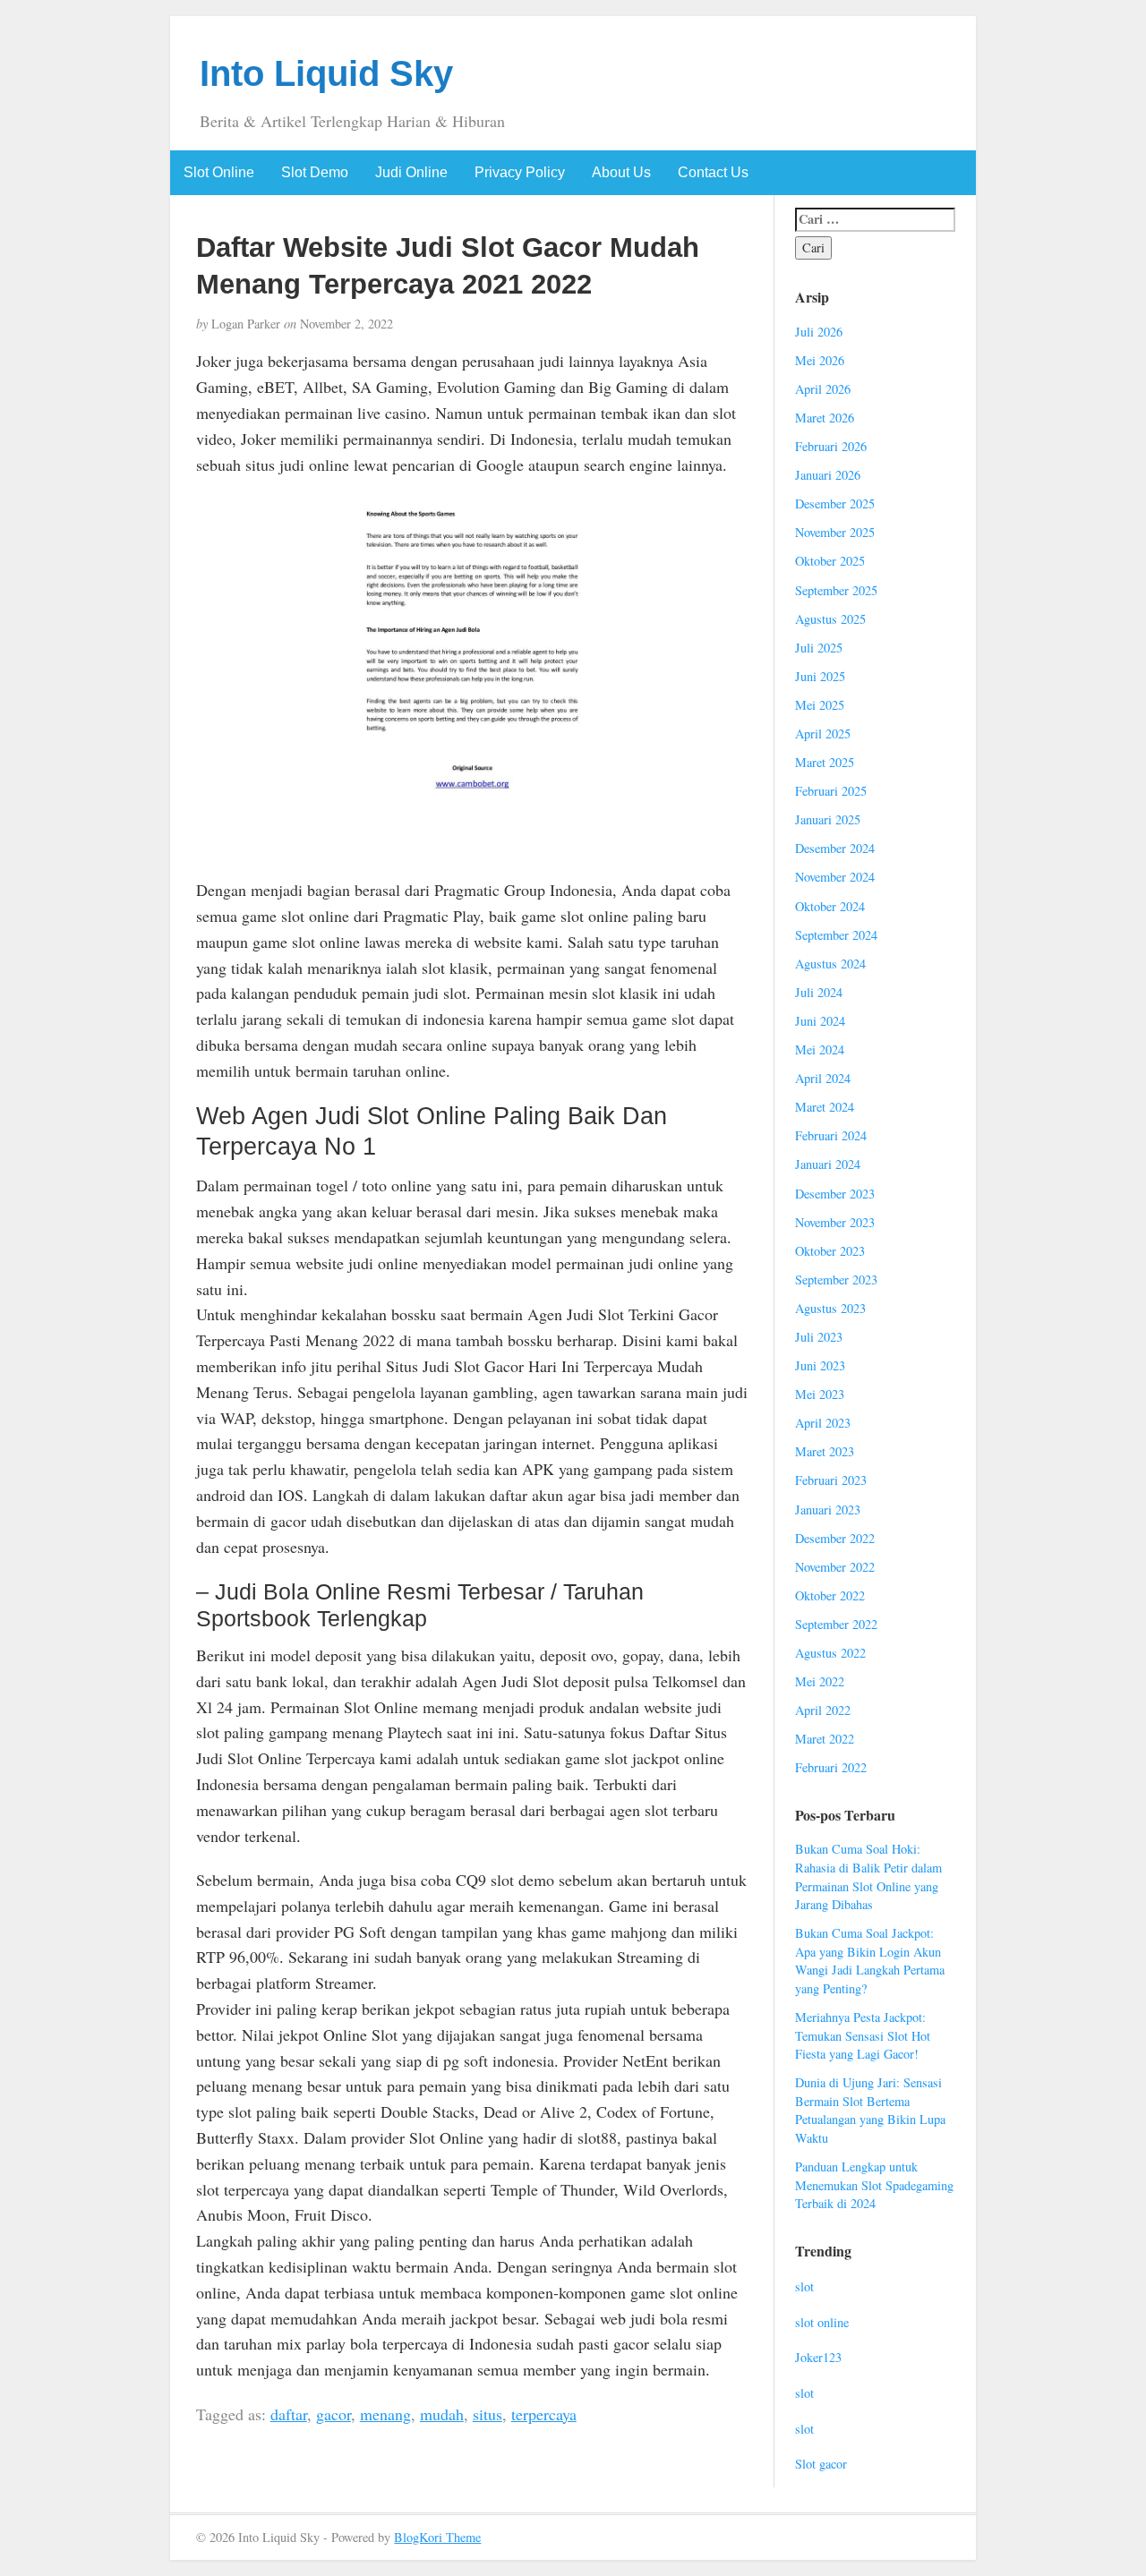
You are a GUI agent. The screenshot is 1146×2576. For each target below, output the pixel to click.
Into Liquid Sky (326, 73)
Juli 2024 (819, 992)
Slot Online (219, 172)
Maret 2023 (825, 1451)
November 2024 (835, 877)
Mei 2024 (820, 1049)
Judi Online (411, 172)
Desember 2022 (835, 1538)
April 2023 (823, 1423)
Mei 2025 (820, 705)
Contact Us (713, 172)
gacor (334, 2414)
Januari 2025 (828, 819)
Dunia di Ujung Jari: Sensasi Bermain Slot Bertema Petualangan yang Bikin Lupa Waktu (870, 2110)
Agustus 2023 (830, 1308)
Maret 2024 (825, 1107)
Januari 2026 (828, 475)
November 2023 (835, 1222)
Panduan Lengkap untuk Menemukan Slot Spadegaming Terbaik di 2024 (874, 2185)
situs (487, 2414)
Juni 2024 (820, 1021)
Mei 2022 (820, 1681)
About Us (621, 172)
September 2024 (836, 935)
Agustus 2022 (830, 1653)
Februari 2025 (831, 791)
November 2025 (835, 532)
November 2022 (835, 1567)
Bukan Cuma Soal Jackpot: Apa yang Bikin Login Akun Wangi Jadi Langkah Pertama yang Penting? (870, 1961)
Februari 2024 (831, 1135)
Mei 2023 (820, 1394)
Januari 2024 (828, 1164)
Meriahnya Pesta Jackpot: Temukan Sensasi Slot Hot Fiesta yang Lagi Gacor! (863, 2035)
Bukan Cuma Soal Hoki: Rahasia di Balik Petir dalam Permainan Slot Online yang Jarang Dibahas (868, 1877)
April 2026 (823, 389)
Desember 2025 (835, 503)
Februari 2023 (831, 1480)
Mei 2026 (820, 360)
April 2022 (823, 1710)
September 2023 (836, 1279)
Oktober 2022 (830, 1595)
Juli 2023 (819, 1337)
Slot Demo (315, 172)
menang (385, 2414)
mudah (442, 2414)
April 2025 (823, 734)
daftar (289, 2414)
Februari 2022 (831, 1767)
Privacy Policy (520, 172)
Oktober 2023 (830, 1251)
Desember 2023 (835, 1194)
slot (804, 2286)
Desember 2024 (835, 848)
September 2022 (836, 1624)
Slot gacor (821, 2464)
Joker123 (818, 2357)
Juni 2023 (820, 1365)
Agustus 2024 (830, 964)
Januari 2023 (828, 1510)
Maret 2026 (825, 418)
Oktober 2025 (830, 561)
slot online (822, 2322)
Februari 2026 (831, 446)
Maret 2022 (825, 1739)
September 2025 (836, 590)
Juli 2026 (819, 332)
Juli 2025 (819, 648)
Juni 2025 (820, 676)
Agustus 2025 (830, 619)
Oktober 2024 (830, 906)
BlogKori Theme (437, 2537)
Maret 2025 (825, 762)
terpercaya (544, 2414)
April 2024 (823, 1078)
